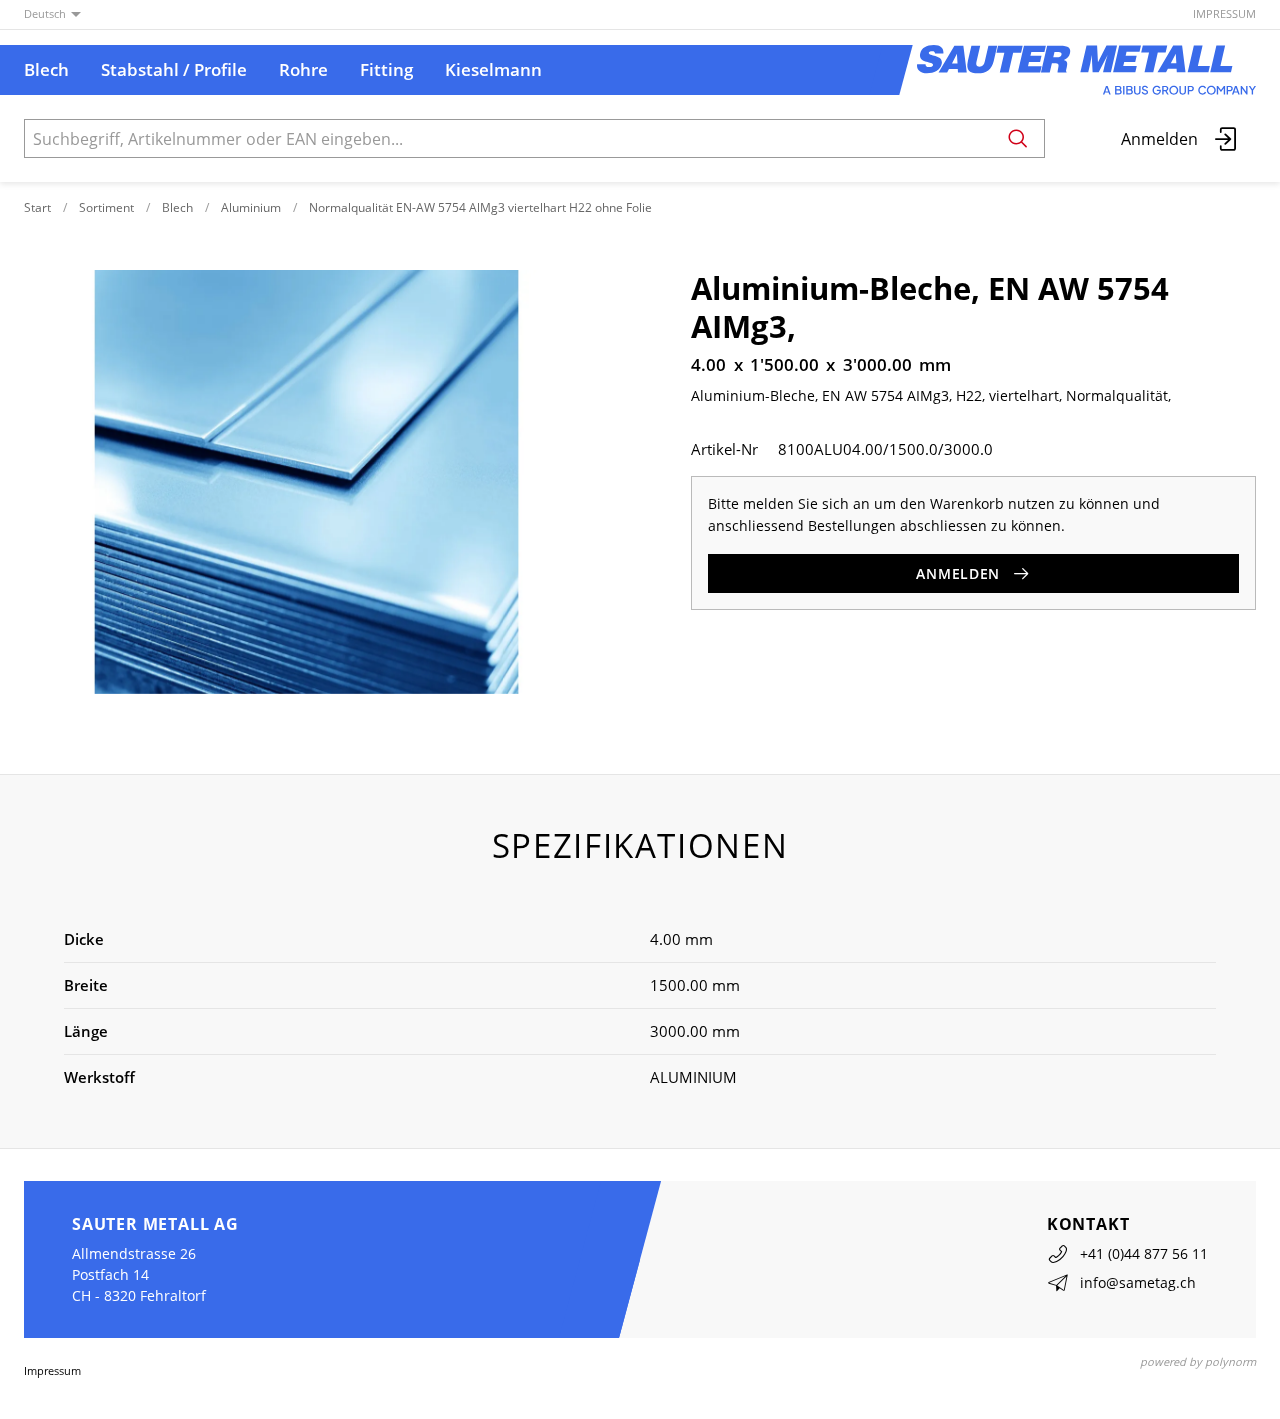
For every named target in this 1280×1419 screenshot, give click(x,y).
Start (37, 207)
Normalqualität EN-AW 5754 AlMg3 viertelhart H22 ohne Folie (480, 207)
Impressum (1224, 13)
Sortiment (106, 207)
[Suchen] (1018, 138)
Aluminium (251, 207)
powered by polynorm (1198, 1361)
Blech (177, 207)
